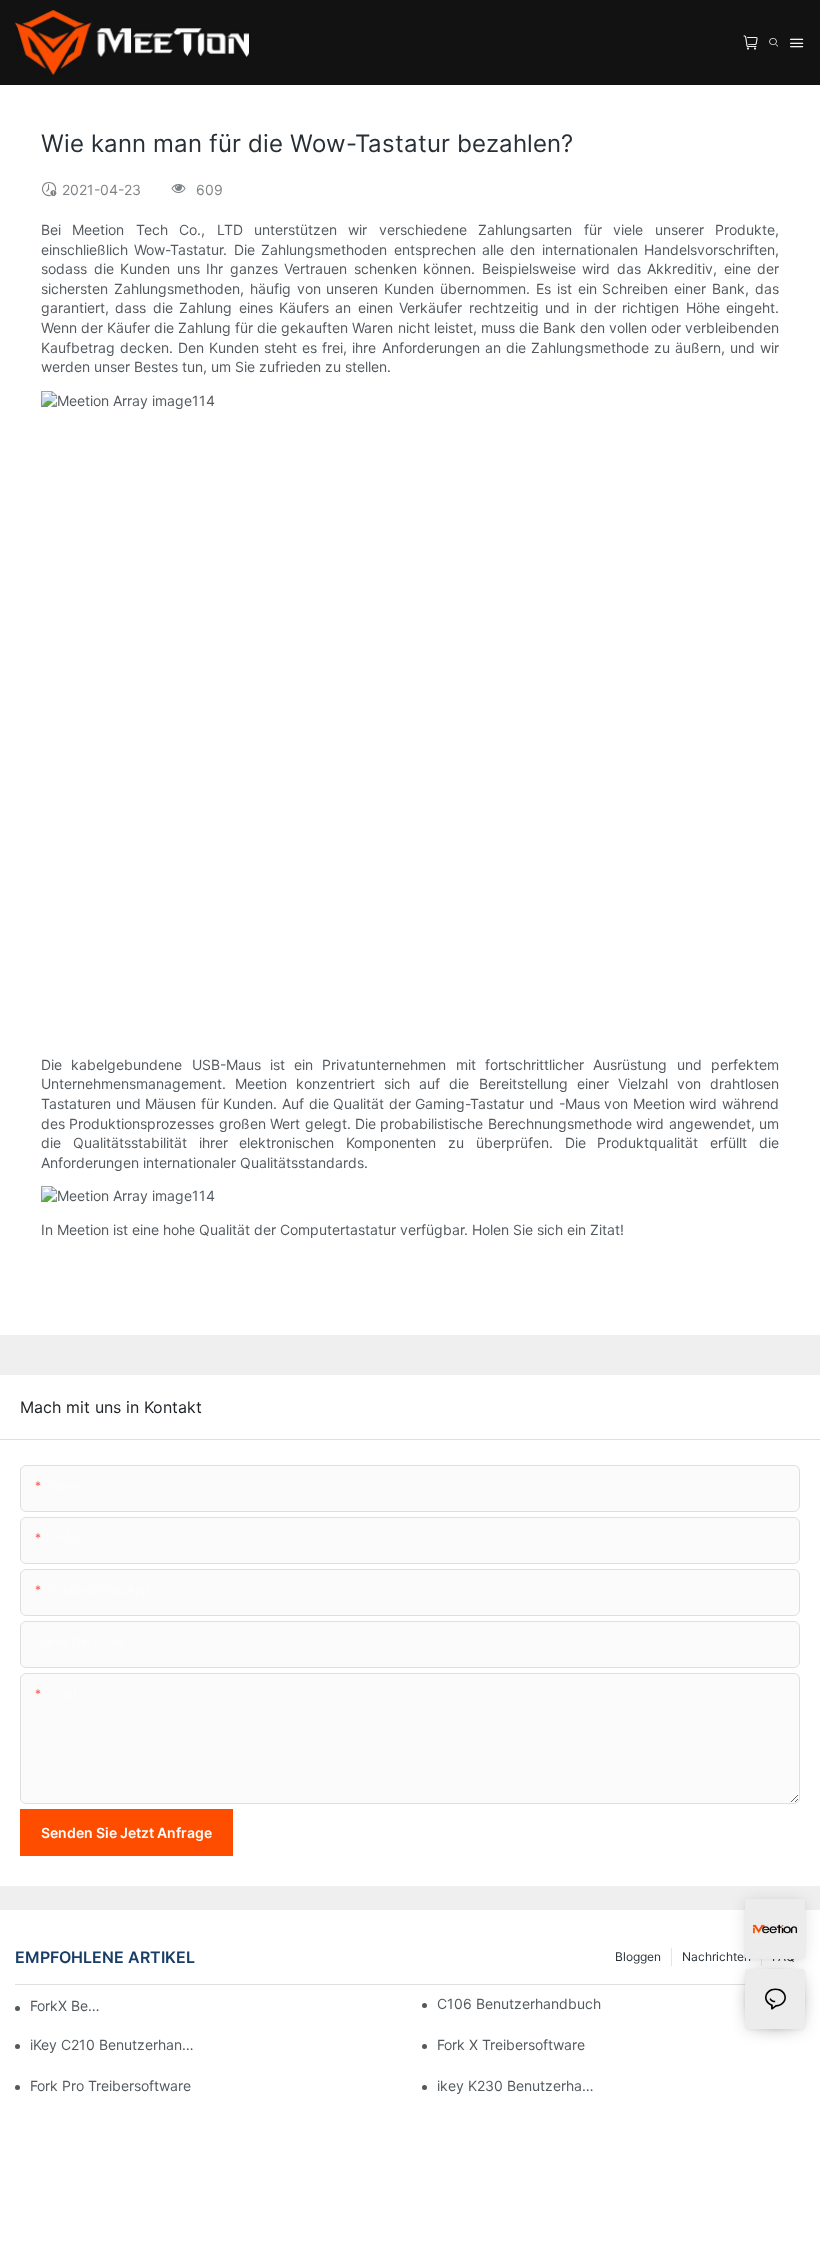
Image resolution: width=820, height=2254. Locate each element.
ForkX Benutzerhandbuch (68, 2005)
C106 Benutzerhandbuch (519, 2003)
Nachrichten (716, 1956)
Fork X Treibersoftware (511, 2044)
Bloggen (638, 1956)
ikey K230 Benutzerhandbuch (519, 2085)
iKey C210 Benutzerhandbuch (112, 2044)
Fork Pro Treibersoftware (110, 2085)
